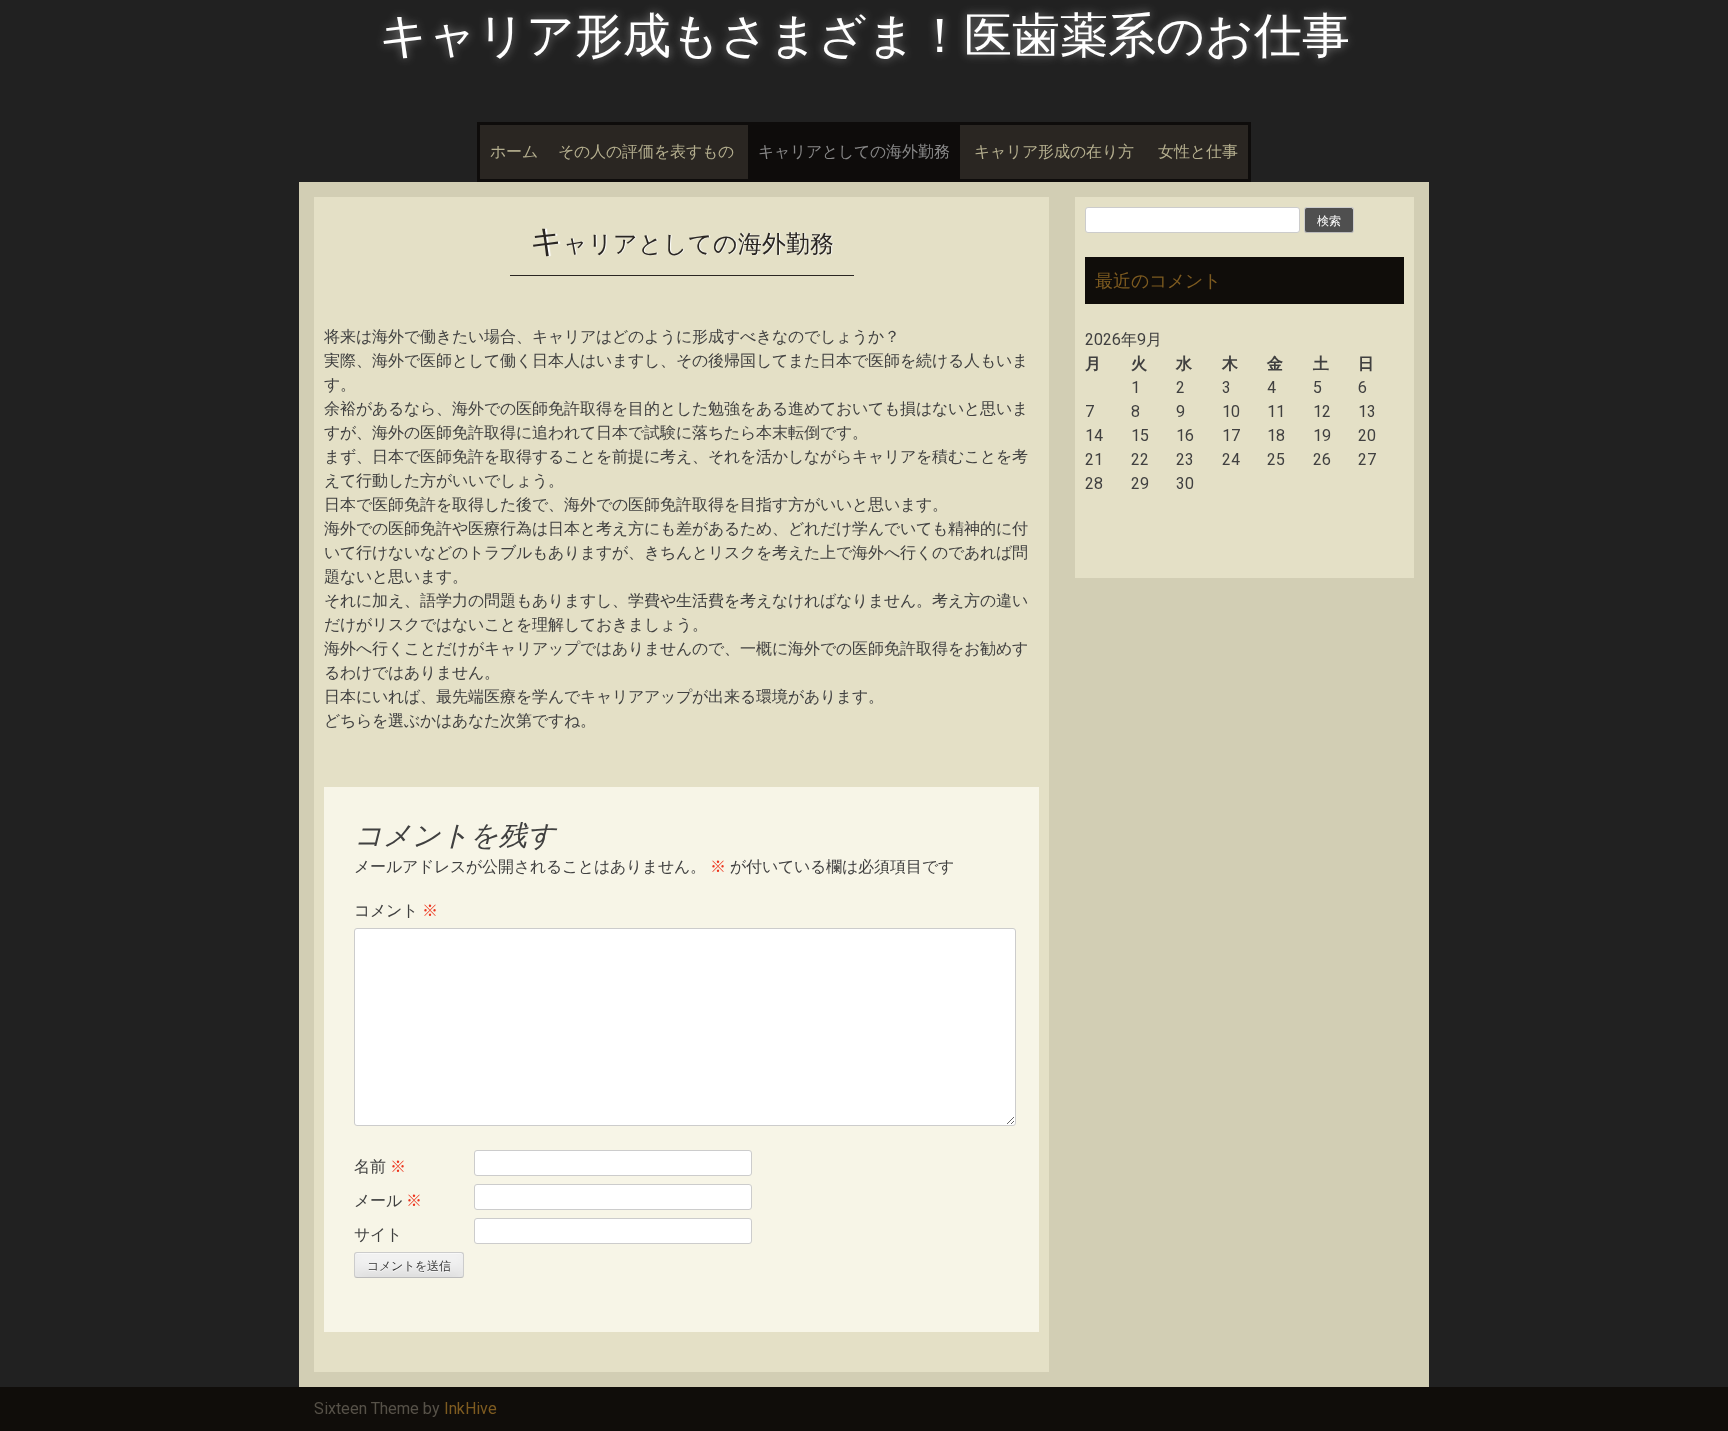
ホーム (514, 151)
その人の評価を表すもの (646, 151)
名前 (380, 1166)
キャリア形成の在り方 (1054, 151)
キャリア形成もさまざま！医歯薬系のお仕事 (864, 35)
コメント (396, 910)
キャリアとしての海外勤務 (854, 151)
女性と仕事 (1198, 151)
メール (388, 1200)
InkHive (470, 1408)
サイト (378, 1234)
